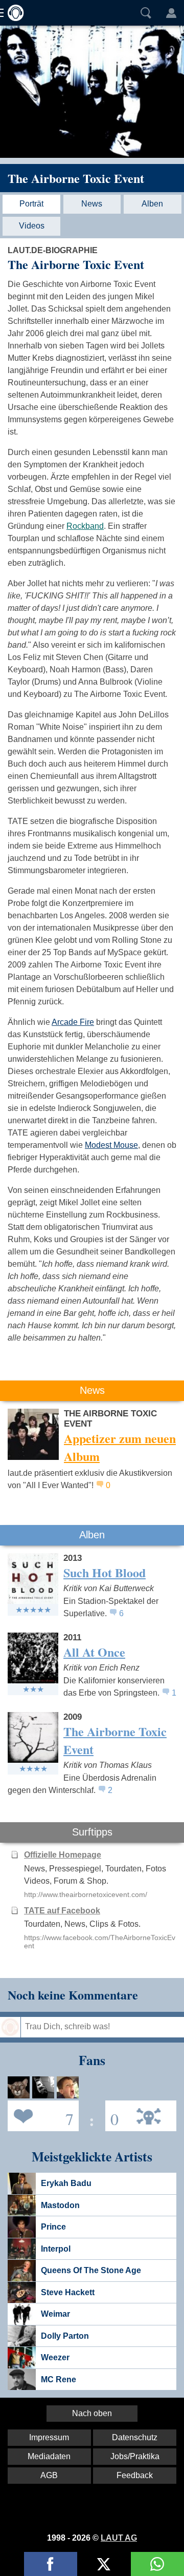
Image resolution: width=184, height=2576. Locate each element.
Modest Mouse (111, 1145)
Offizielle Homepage (63, 1855)
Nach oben (92, 2413)
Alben (152, 204)
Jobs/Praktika (135, 2456)
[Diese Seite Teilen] (51, 2564)
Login (171, 13)
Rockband (85, 526)
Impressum (49, 2437)
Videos (32, 226)
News (92, 204)
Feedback (135, 2475)
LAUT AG (119, 2538)
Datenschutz (135, 2437)
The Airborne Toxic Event (76, 178)
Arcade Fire (73, 1022)
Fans (41, 2115)
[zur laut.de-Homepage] (13, 13)
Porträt (31, 204)
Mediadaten (49, 2456)
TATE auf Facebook (62, 1911)
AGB (49, 2475)
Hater (112, 2115)
